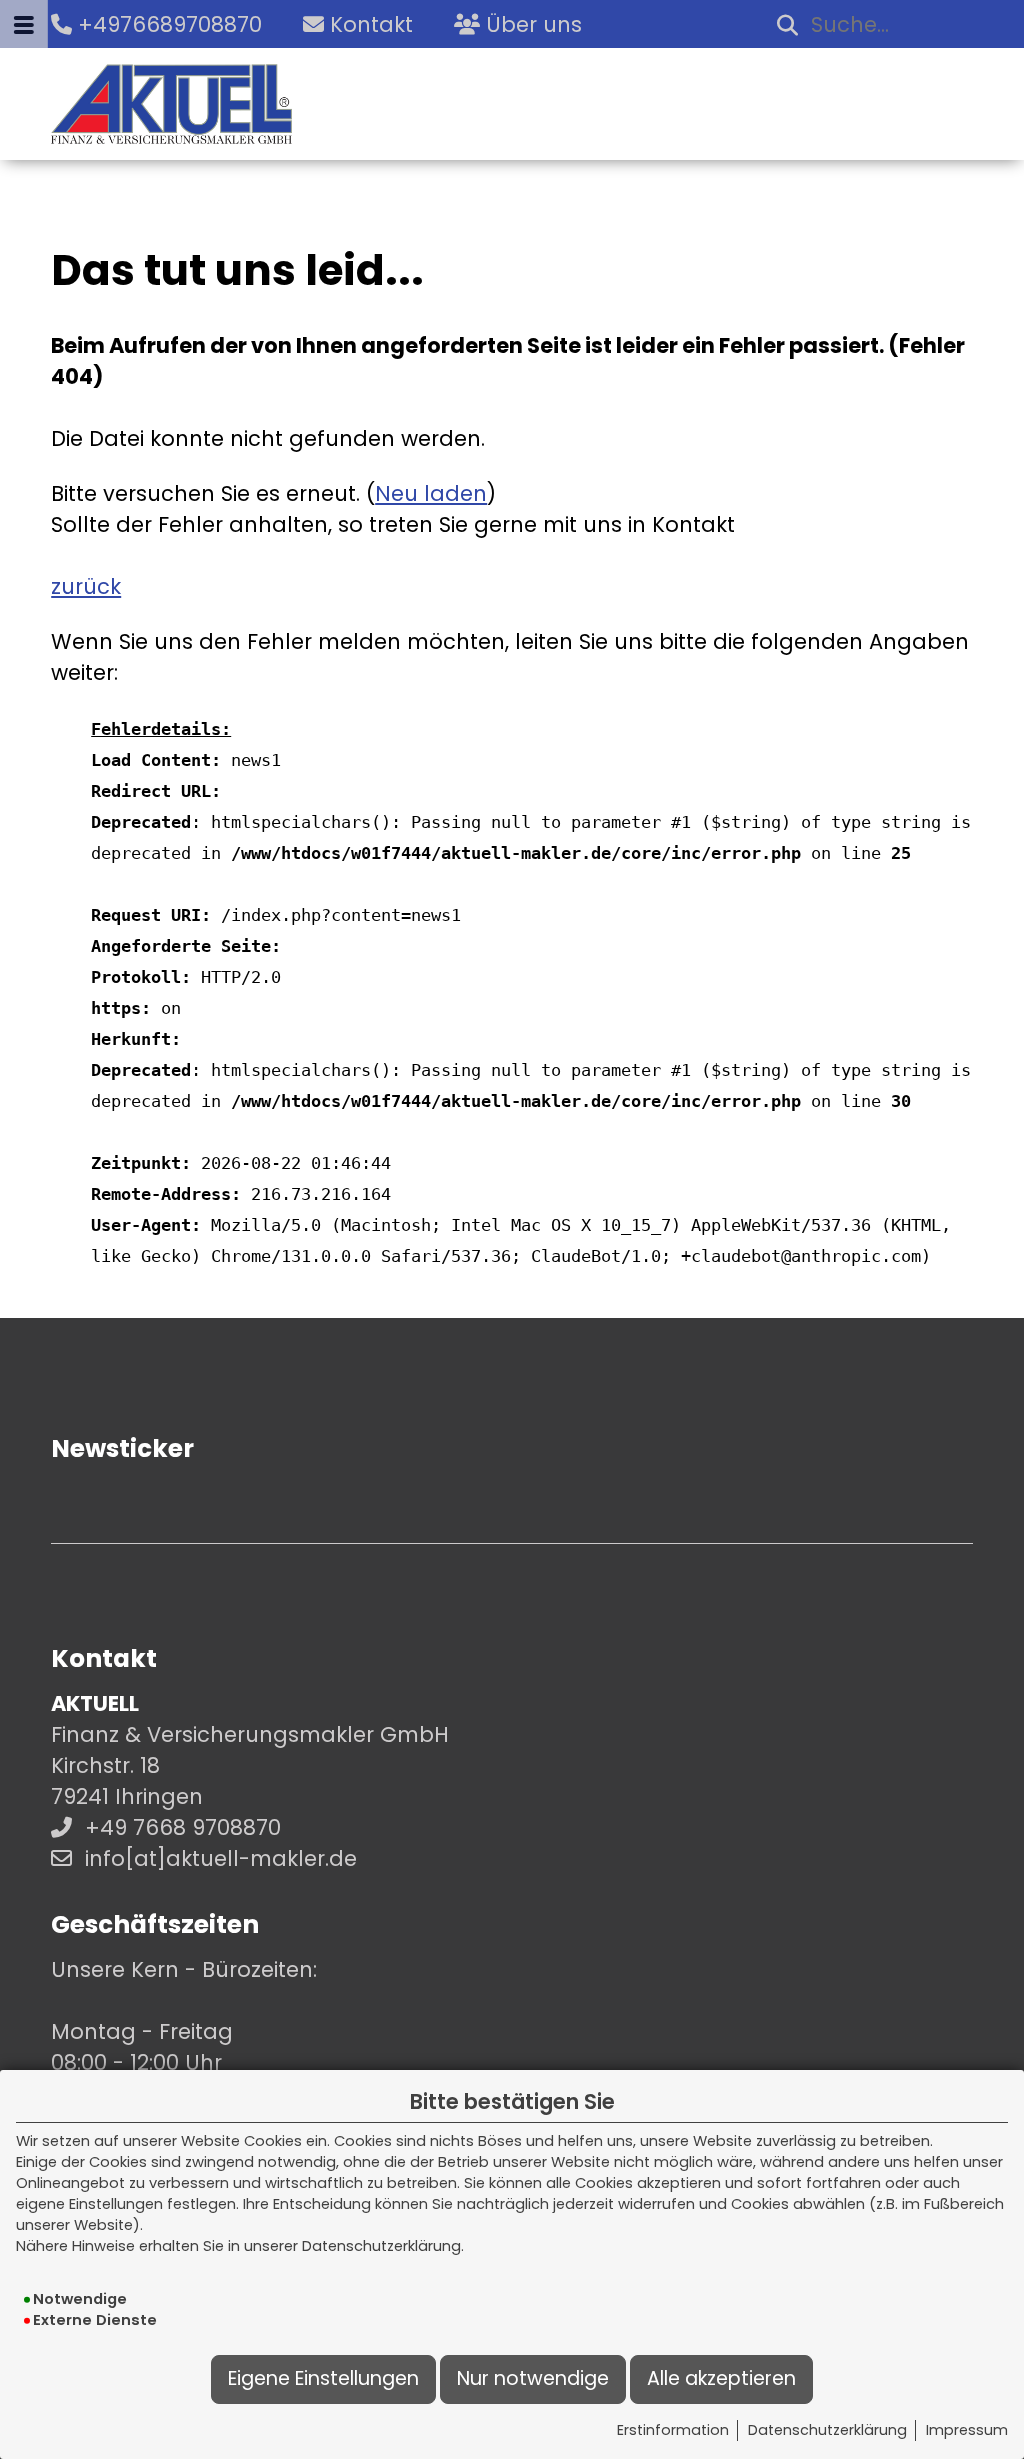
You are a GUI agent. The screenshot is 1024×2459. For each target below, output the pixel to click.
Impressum (967, 2430)
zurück (86, 586)
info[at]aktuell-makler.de (221, 1858)
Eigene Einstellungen (323, 2378)
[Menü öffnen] (24, 24)
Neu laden (431, 493)
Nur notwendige (533, 2378)
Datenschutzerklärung (827, 2430)
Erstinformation (673, 2430)
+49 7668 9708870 (183, 1827)
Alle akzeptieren (721, 2378)
